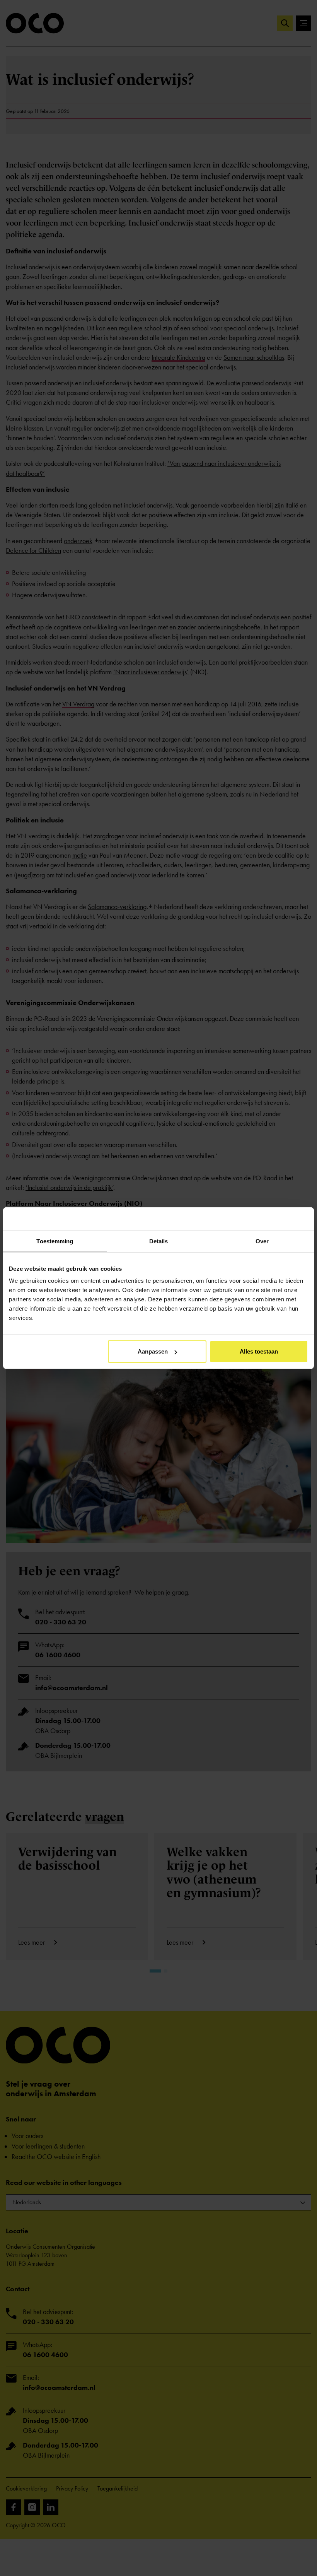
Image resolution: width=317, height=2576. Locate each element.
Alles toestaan (259, 1351)
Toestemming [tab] (55, 1241)
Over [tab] (262, 1241)
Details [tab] (159, 1241)
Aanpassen (153, 1351)
